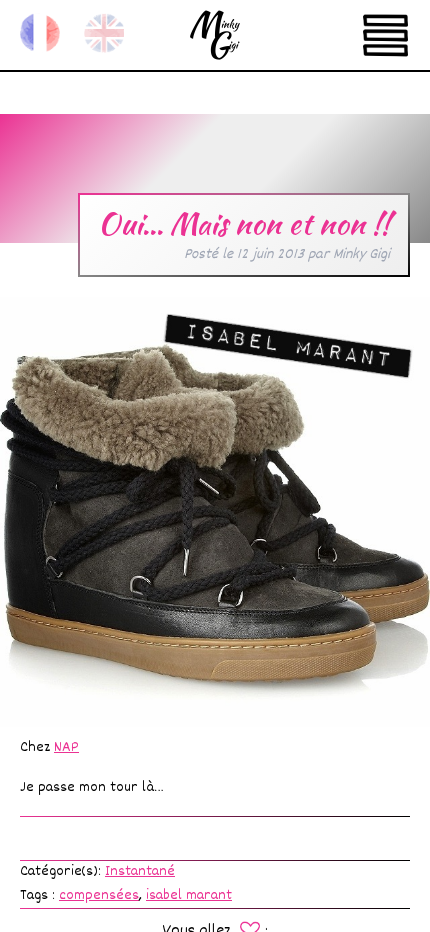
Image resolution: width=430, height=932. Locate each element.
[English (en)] (104, 33)
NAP (66, 747)
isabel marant (189, 895)
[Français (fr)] (40, 33)
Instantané (140, 871)
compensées (99, 895)
